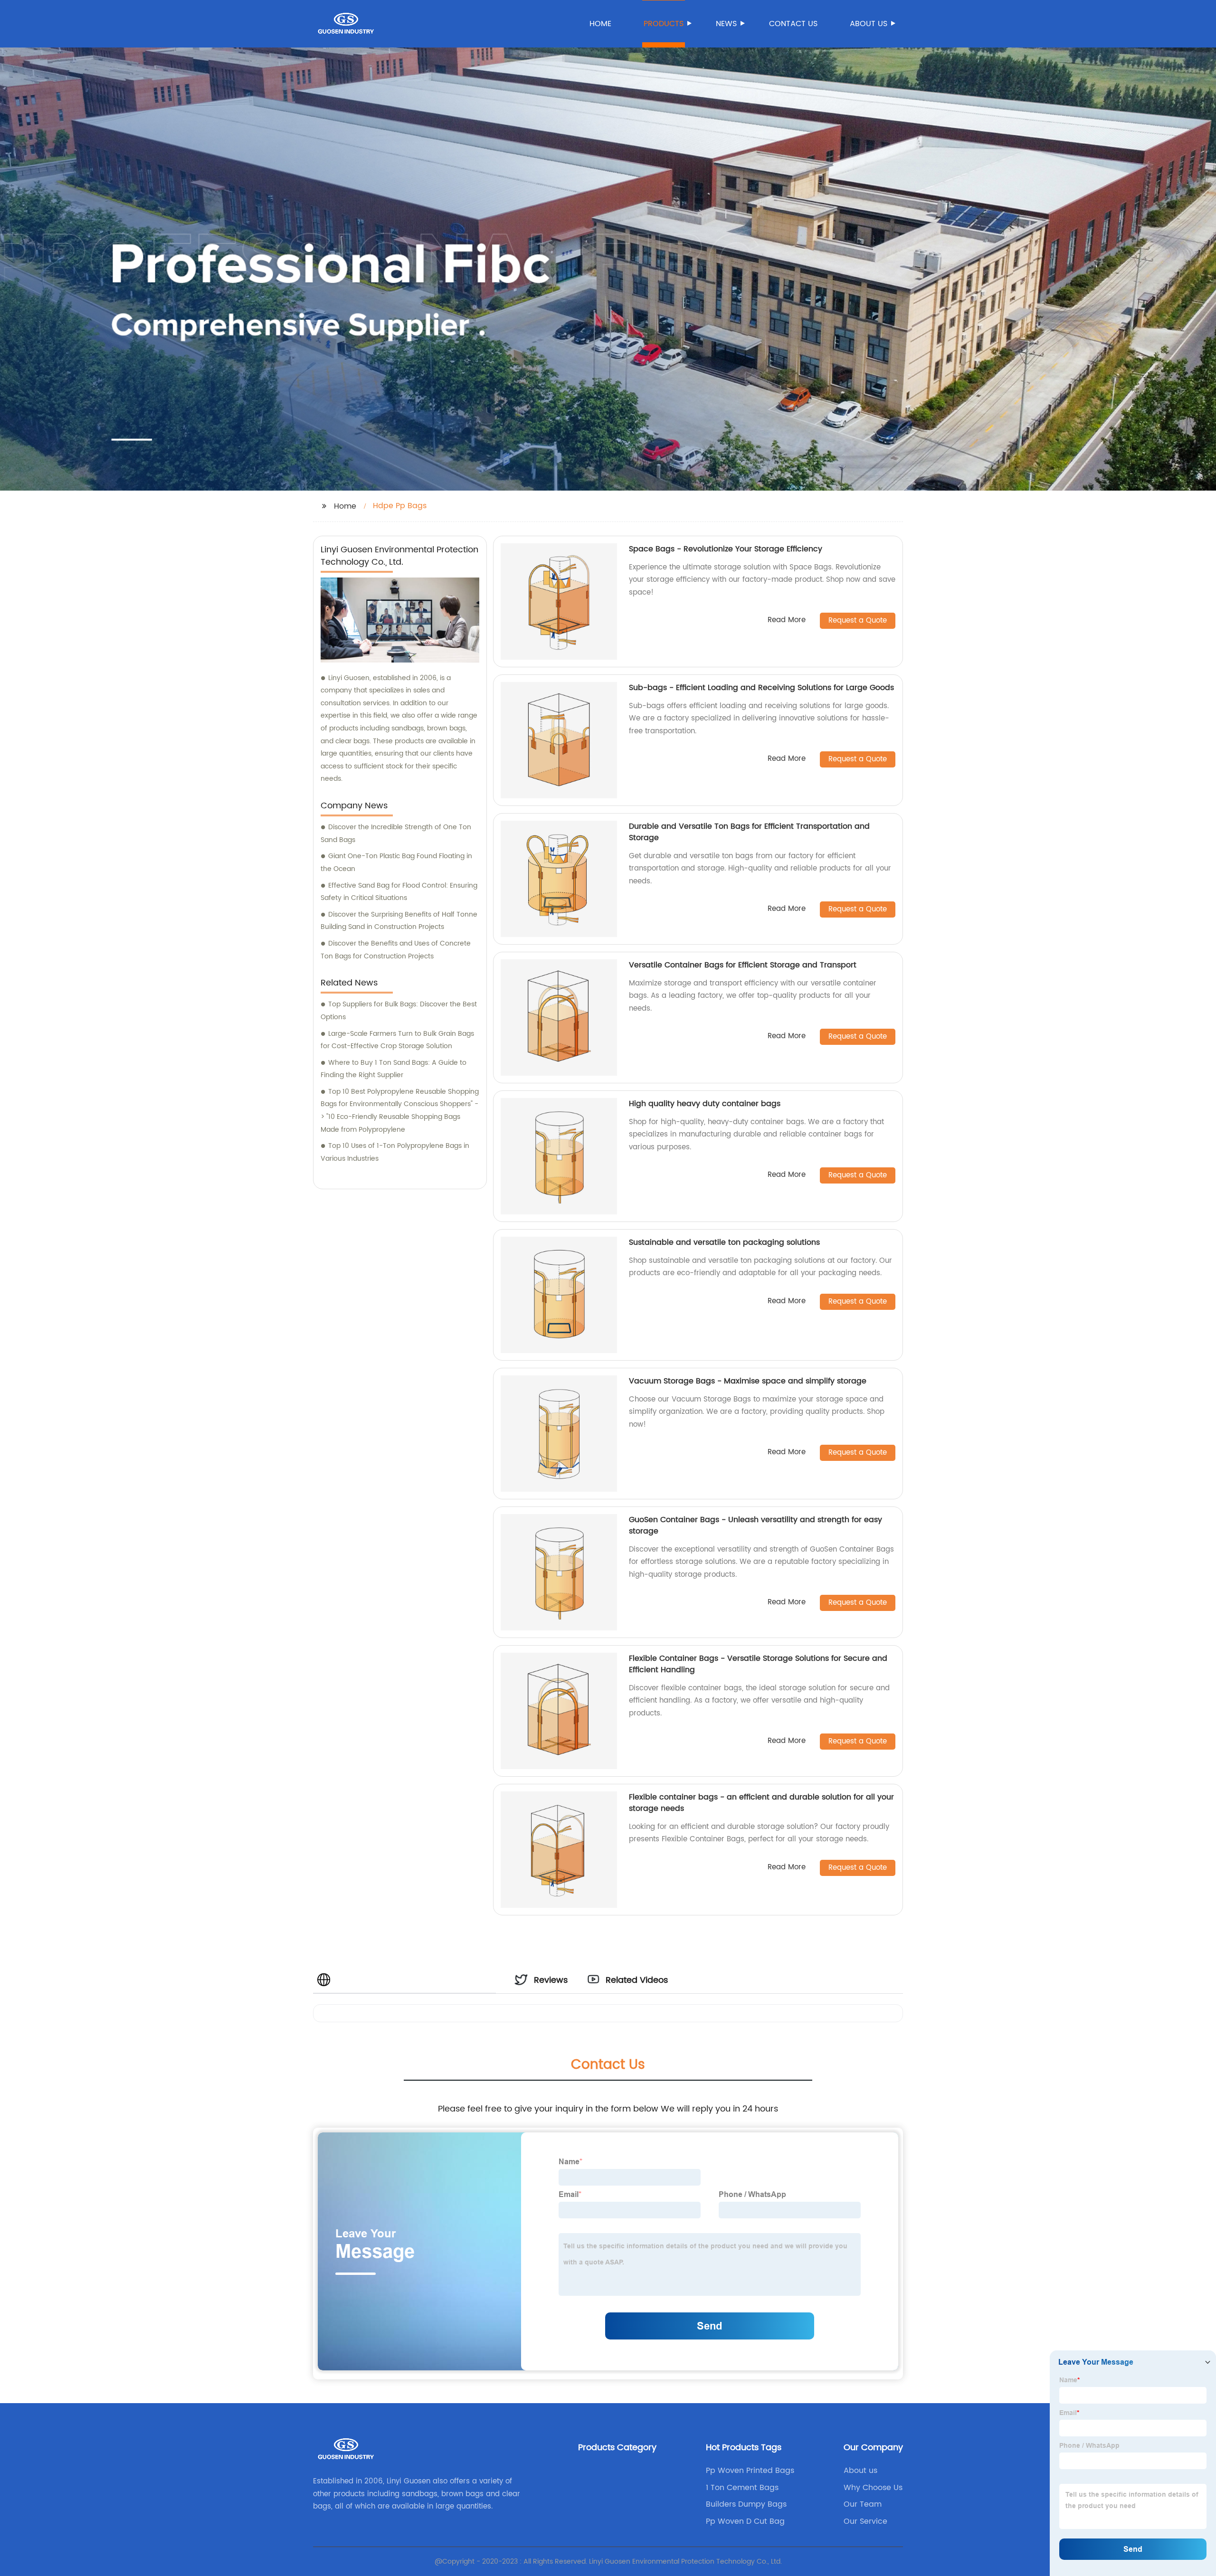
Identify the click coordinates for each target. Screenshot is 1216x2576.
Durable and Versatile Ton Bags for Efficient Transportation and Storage (749, 832)
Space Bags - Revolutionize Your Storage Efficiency (726, 549)
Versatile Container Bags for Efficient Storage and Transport (743, 965)
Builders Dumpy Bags (746, 2504)
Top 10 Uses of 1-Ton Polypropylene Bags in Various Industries (395, 1152)
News (726, 24)
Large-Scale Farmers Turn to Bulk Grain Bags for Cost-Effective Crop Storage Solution (397, 1040)
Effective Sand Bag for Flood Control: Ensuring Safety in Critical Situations (399, 892)
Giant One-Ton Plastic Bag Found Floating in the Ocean (396, 862)
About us (869, 24)
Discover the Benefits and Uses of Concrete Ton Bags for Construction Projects (396, 950)
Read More (787, 620)
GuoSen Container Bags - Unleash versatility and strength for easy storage (755, 1525)
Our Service (865, 2521)
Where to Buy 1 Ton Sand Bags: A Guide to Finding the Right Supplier (394, 1069)
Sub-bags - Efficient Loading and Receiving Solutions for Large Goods (761, 688)
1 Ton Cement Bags (742, 2488)
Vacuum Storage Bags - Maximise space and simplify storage (748, 1381)
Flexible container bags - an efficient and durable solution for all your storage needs (761, 1803)
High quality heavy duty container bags (705, 1104)
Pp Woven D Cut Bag (745, 2521)
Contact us (793, 24)
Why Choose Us (873, 2488)
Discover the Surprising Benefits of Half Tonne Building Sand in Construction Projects (399, 921)
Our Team (863, 2504)
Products (664, 24)
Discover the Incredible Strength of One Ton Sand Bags (396, 833)
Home (600, 24)
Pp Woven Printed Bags (750, 2471)
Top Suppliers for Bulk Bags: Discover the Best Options (399, 1011)
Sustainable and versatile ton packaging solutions (724, 1242)
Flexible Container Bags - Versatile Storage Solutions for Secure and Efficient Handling (758, 1664)
